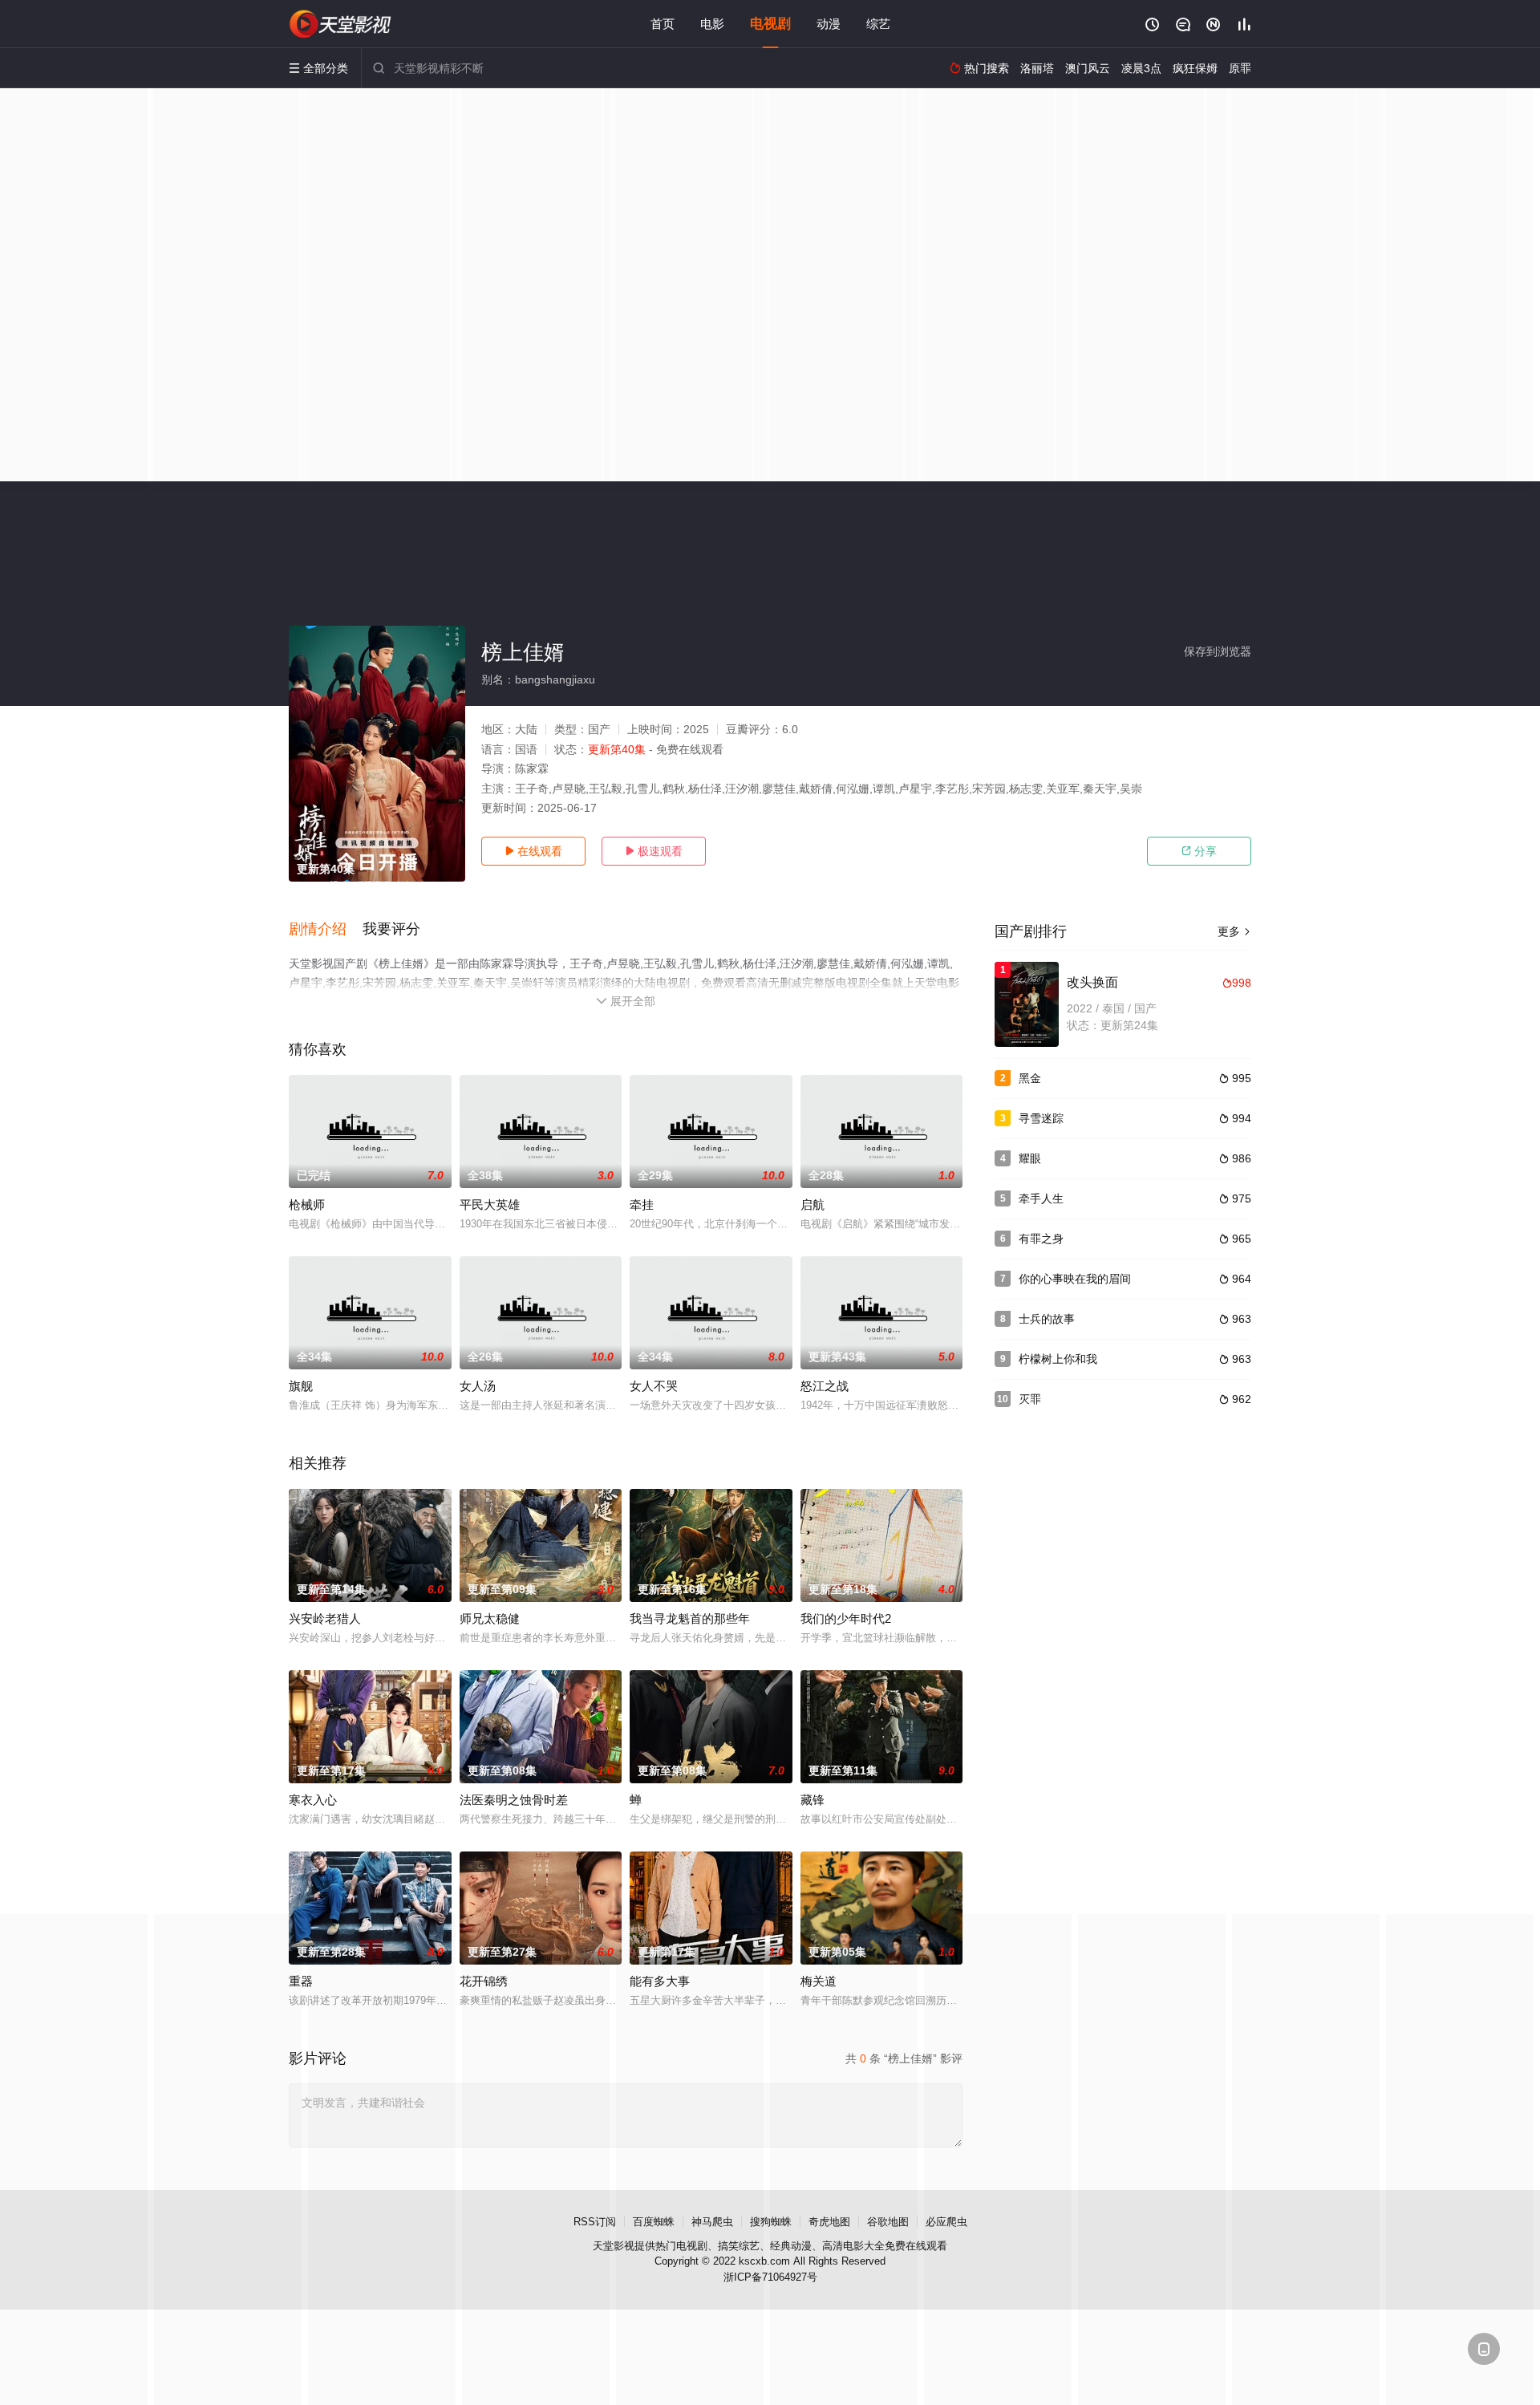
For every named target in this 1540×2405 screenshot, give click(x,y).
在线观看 (533, 851)
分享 (1199, 851)
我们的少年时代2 (846, 1618)
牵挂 (642, 1205)
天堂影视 (614, 2246)
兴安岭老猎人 (325, 1618)
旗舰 (301, 1386)
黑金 (1030, 1078)
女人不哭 (654, 1386)
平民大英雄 (490, 1205)
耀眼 (1030, 1158)
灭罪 (1030, 1399)
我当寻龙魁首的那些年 (690, 1618)
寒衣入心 (313, 1800)
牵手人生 (1041, 1198)
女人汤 (478, 1386)
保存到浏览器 (1218, 651)
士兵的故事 (1047, 1319)
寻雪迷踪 (1041, 1118)
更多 (1234, 931)
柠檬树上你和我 (1058, 1359)
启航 (813, 1205)
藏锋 (813, 1800)
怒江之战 (825, 1386)
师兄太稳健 (490, 1618)
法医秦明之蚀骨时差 (514, 1800)
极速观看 (654, 851)
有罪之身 (1041, 1239)
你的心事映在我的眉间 (1075, 1279)
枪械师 (307, 1205)
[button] (326, 930)
